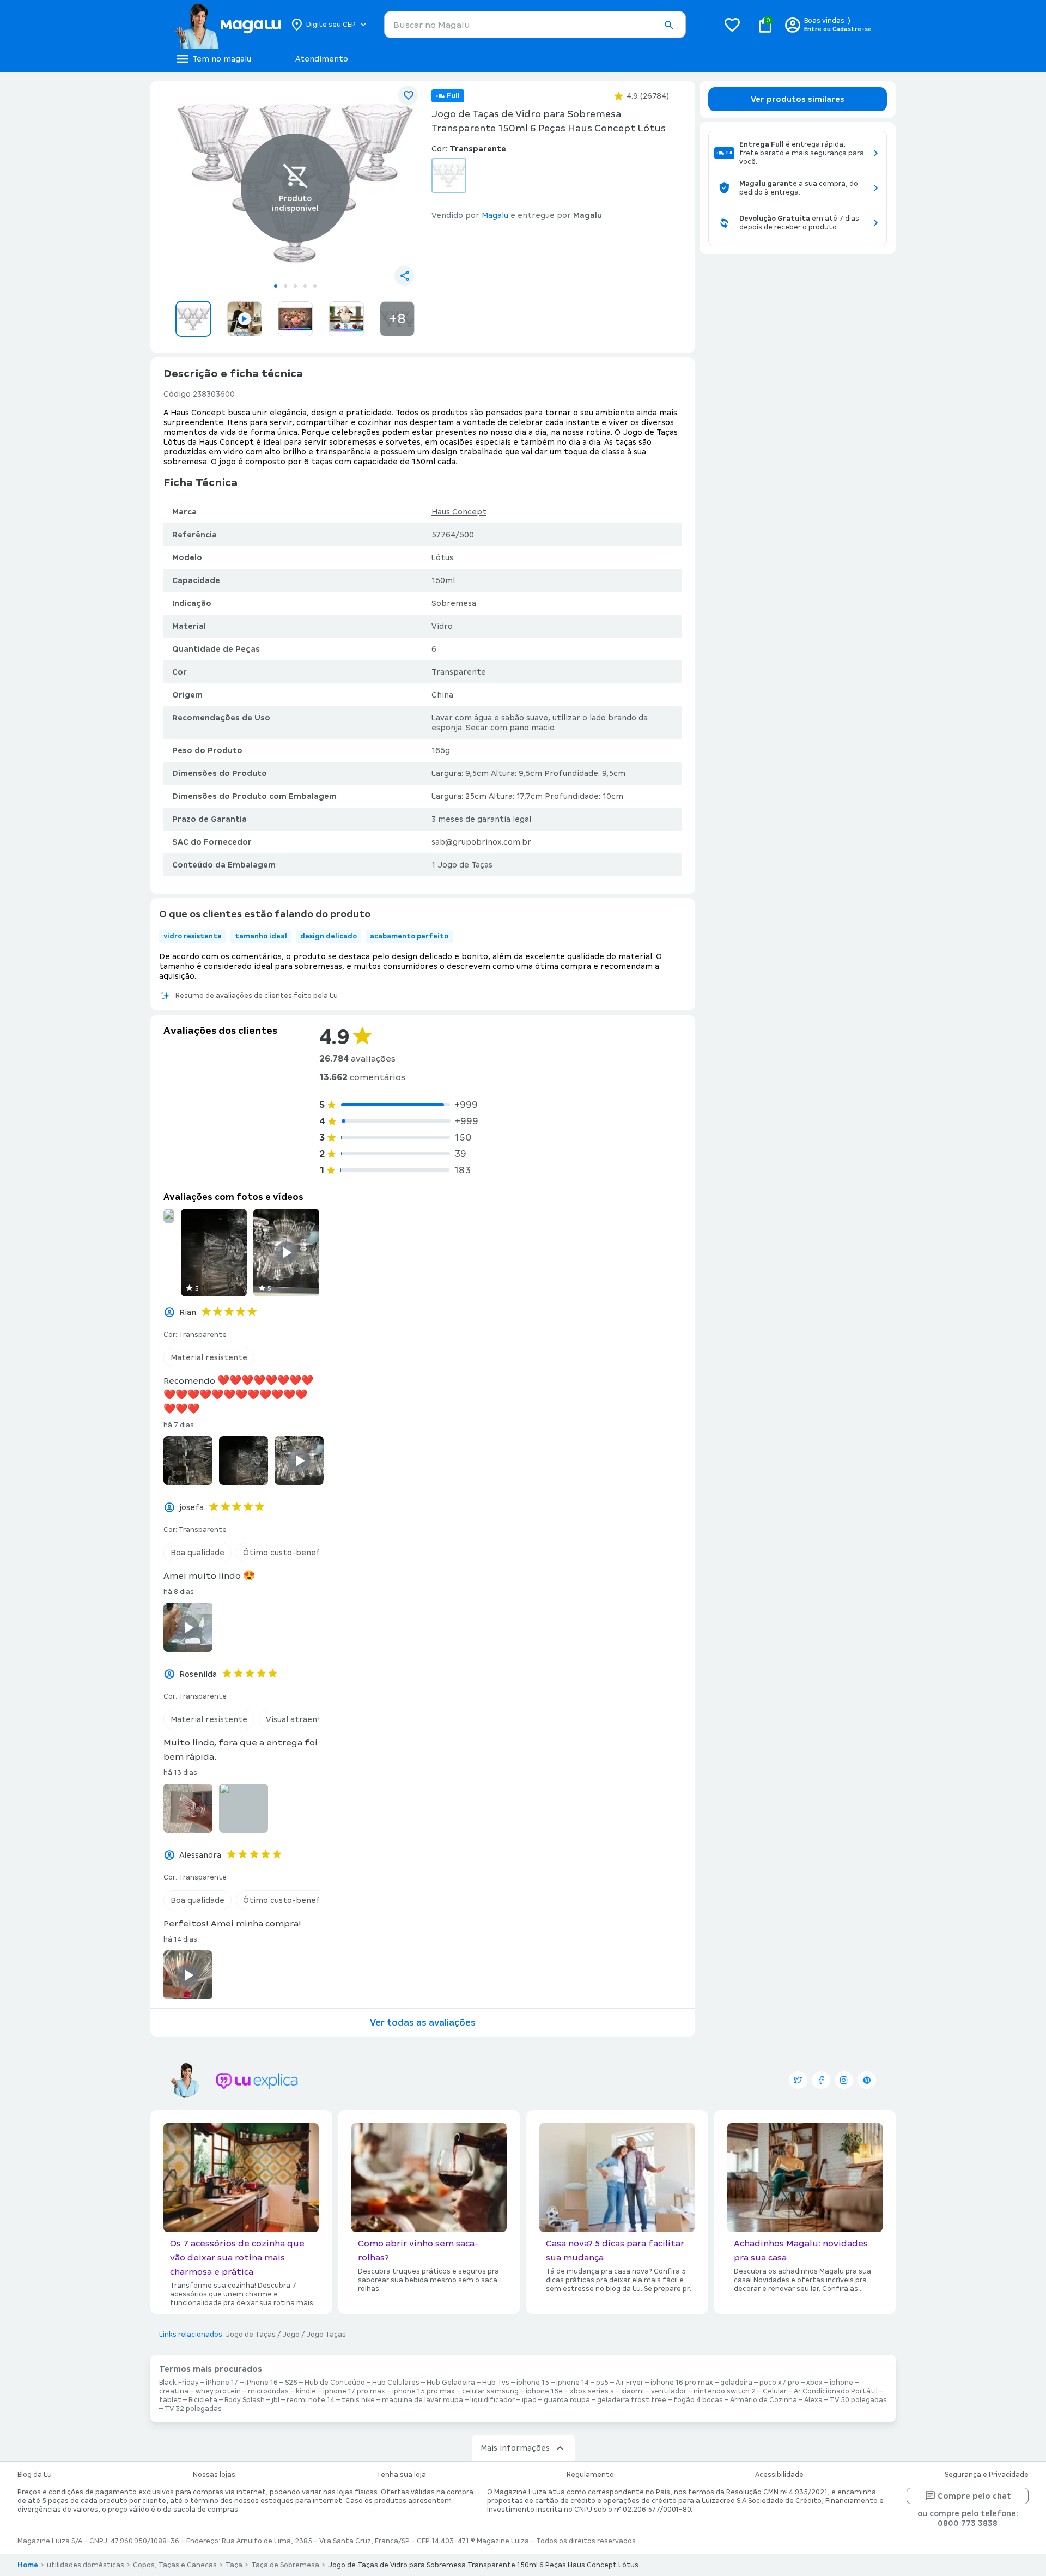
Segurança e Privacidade (987, 2475)
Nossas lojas (214, 2475)
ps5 (602, 2383)
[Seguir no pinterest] (867, 2080)
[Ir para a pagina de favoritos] (732, 25)
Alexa (813, 2400)
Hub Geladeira (451, 2383)
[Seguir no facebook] (821, 2080)
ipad (529, 2400)
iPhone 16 (261, 2383)
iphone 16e (544, 2391)
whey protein (218, 2391)
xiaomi (633, 2391)
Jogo (291, 2335)
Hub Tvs (496, 2383)
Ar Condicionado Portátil (836, 2391)
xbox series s (592, 2391)
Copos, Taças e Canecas (175, 2565)
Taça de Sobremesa (285, 2565)
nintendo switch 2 (725, 2391)
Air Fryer (630, 2383)
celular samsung (490, 2391)
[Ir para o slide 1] (276, 286)
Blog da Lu (35, 2475)
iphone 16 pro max (682, 2383)
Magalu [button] (495, 215)
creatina (174, 2391)
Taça (234, 2565)
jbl (276, 2400)
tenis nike (358, 2400)
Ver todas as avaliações (423, 2023)
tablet (170, 2400)
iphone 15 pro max (424, 2391)
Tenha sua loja (401, 2475)
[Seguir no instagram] (844, 2080)
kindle (306, 2391)
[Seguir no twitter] (798, 2080)
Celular (775, 2391)
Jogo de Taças (251, 2335)
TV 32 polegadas (193, 2409)
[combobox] (535, 25)
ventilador (669, 2391)
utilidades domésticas (86, 2565)
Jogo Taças (326, 2335)
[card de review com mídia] (169, 1216)
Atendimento (322, 59)
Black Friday (179, 2383)
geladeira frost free (632, 2400)
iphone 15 (533, 2383)
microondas (268, 2391)
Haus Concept (459, 512)
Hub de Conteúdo (335, 2383)
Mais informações (515, 2448)
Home (28, 2565)
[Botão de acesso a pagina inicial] (227, 25)
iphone (841, 2383)
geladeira (736, 2383)
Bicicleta (203, 2400)
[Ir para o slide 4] (305, 286)
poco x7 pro (779, 2383)
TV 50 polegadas (858, 2400)
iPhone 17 (222, 2383)
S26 (291, 2383)
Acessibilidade (779, 2475)
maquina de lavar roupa (422, 2400)
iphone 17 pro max (354, 2391)
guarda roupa (567, 2400)
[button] (668, 25)
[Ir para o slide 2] (285, 286)
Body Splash (245, 2400)
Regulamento (590, 2475)
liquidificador (492, 2400)
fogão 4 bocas (698, 2400)
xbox (814, 2383)
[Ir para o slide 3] (295, 286)
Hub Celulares (396, 2383)
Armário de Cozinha (764, 2400)
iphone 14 (573, 2383)
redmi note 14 (311, 2400)
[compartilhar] (404, 276)
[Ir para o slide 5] (315, 286)
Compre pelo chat (974, 2496)
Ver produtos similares (798, 99)
